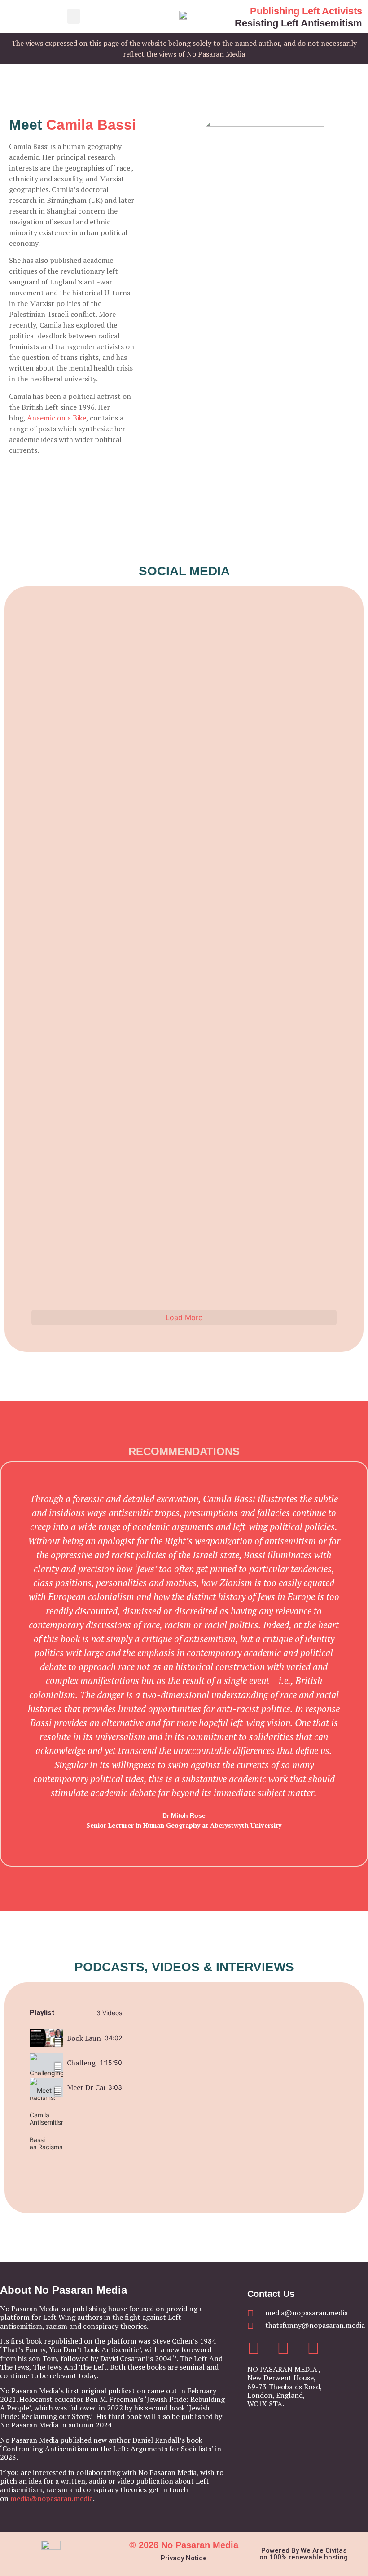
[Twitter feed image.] (94, 947)
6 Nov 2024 (231, 651)
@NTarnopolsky (112, 1071)
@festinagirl (193, 871)
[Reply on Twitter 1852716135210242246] (170, 1023)
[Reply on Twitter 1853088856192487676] (272, 823)
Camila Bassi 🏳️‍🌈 (259, 864)
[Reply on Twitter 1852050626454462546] (67, 1292)
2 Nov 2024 (121, 879)
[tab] (76, 2038)
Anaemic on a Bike (57, 418)
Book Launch (84, 2038)
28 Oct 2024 (225, 1079)
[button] (74, 16)
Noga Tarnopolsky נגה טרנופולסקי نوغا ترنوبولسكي (64, 1097)
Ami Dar (60, 647)
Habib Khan (53, 875)
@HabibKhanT (86, 871)
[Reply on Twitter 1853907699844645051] (67, 810)
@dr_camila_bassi (298, 854)
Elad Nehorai (159, 647)
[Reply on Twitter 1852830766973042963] (67, 981)
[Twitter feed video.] (94, 776)
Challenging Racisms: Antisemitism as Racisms (82, 2063)
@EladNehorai (196, 643)
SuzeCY (159, 870)
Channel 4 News (262, 647)
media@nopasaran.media (52, 2498)
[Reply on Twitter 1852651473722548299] (272, 895)
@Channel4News (304, 643)
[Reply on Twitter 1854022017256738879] (170, 785)
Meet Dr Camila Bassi (86, 2087)
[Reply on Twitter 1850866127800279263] (170, 1222)
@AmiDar (85, 643)
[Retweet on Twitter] (57, 621)
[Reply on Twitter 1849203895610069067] (272, 1280)
